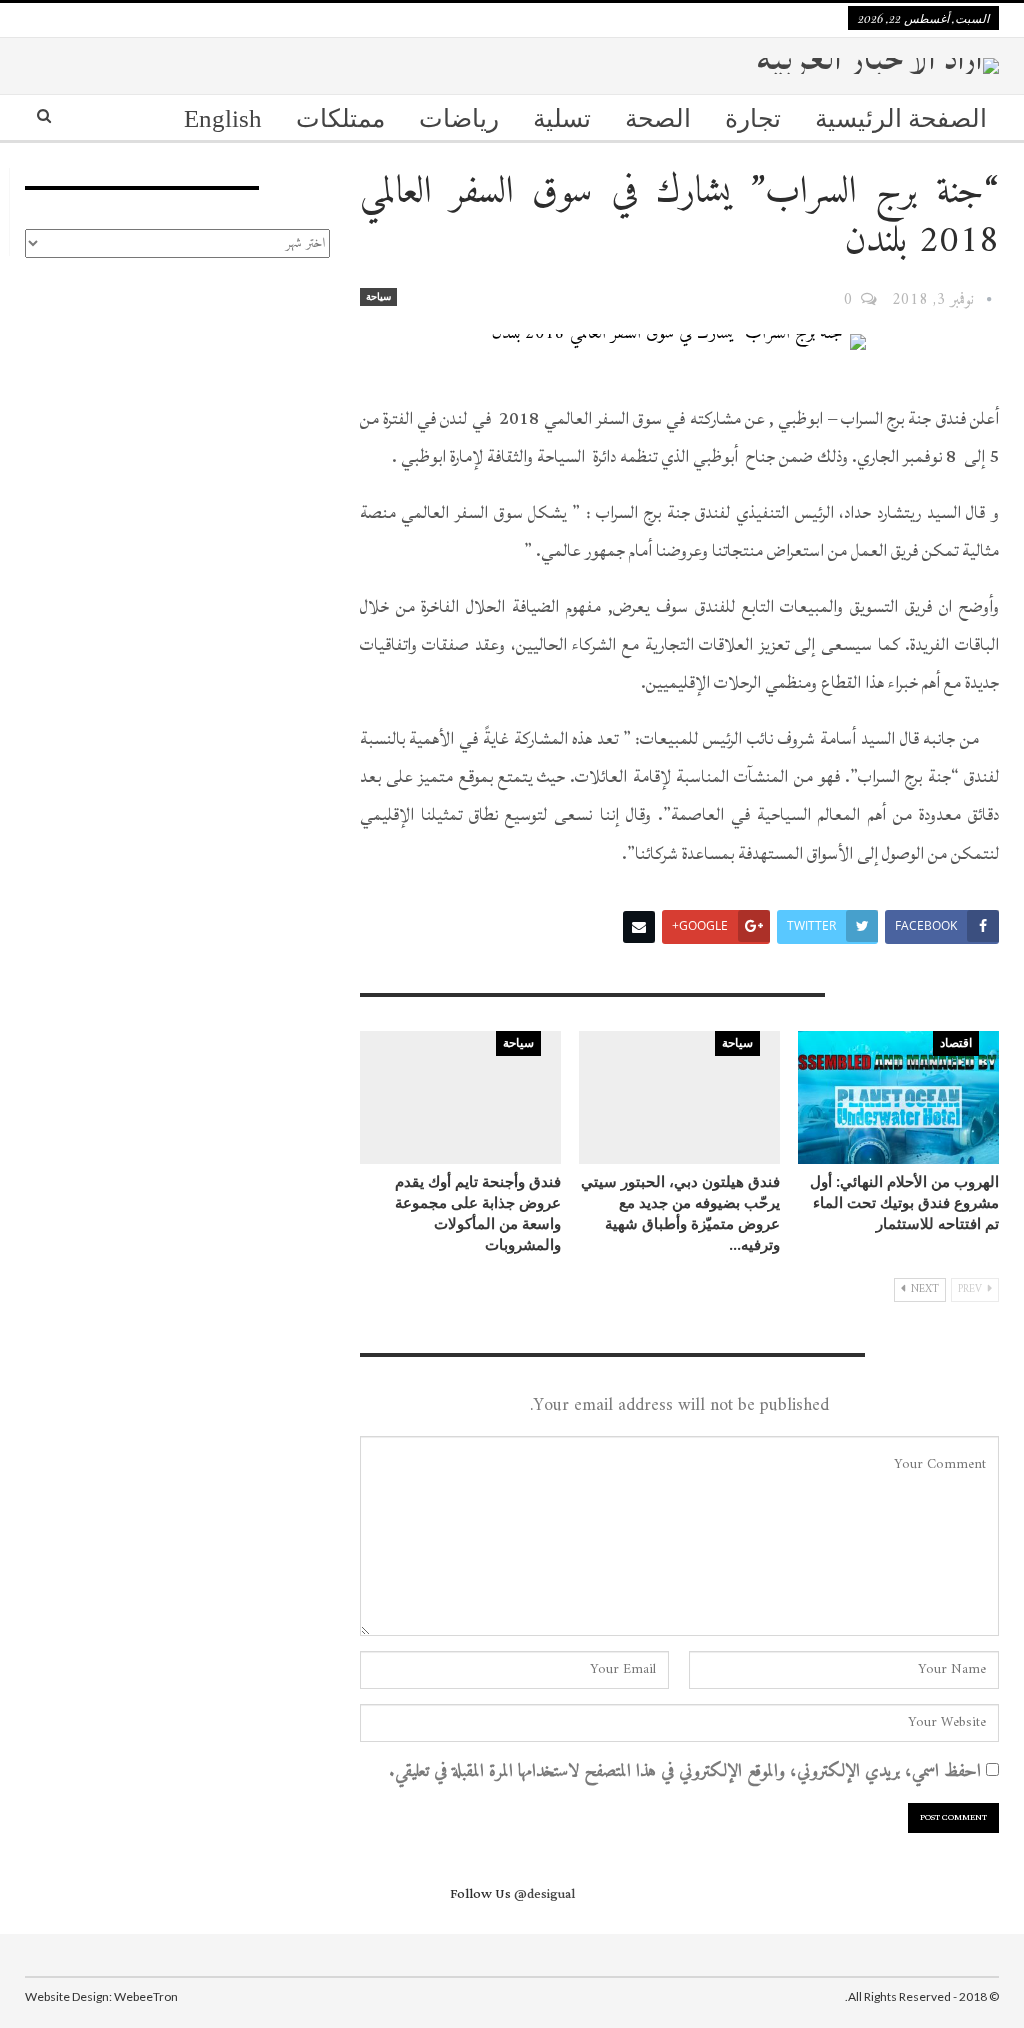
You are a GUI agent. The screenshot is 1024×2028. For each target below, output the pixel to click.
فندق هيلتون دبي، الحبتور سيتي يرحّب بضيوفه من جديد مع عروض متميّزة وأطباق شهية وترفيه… (680, 1212)
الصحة (658, 118)
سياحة (378, 296)
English (223, 118)
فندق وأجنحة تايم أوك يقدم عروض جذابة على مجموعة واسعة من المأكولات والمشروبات (478, 1212)
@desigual (544, 1894)
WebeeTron (146, 1996)
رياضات (459, 118)
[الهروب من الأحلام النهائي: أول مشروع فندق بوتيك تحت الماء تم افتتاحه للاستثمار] (898, 1097)
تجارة (753, 118)
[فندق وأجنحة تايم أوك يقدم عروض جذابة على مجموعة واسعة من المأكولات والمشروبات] (460, 1097)
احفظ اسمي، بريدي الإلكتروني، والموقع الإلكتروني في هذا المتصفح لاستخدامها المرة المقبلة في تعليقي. (685, 1772)
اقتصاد (956, 1043)
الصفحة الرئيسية (901, 118)
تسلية (562, 118)
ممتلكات (340, 118)
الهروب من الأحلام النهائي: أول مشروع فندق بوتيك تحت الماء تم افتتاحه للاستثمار (904, 1202)
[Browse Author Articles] (989, 300)
